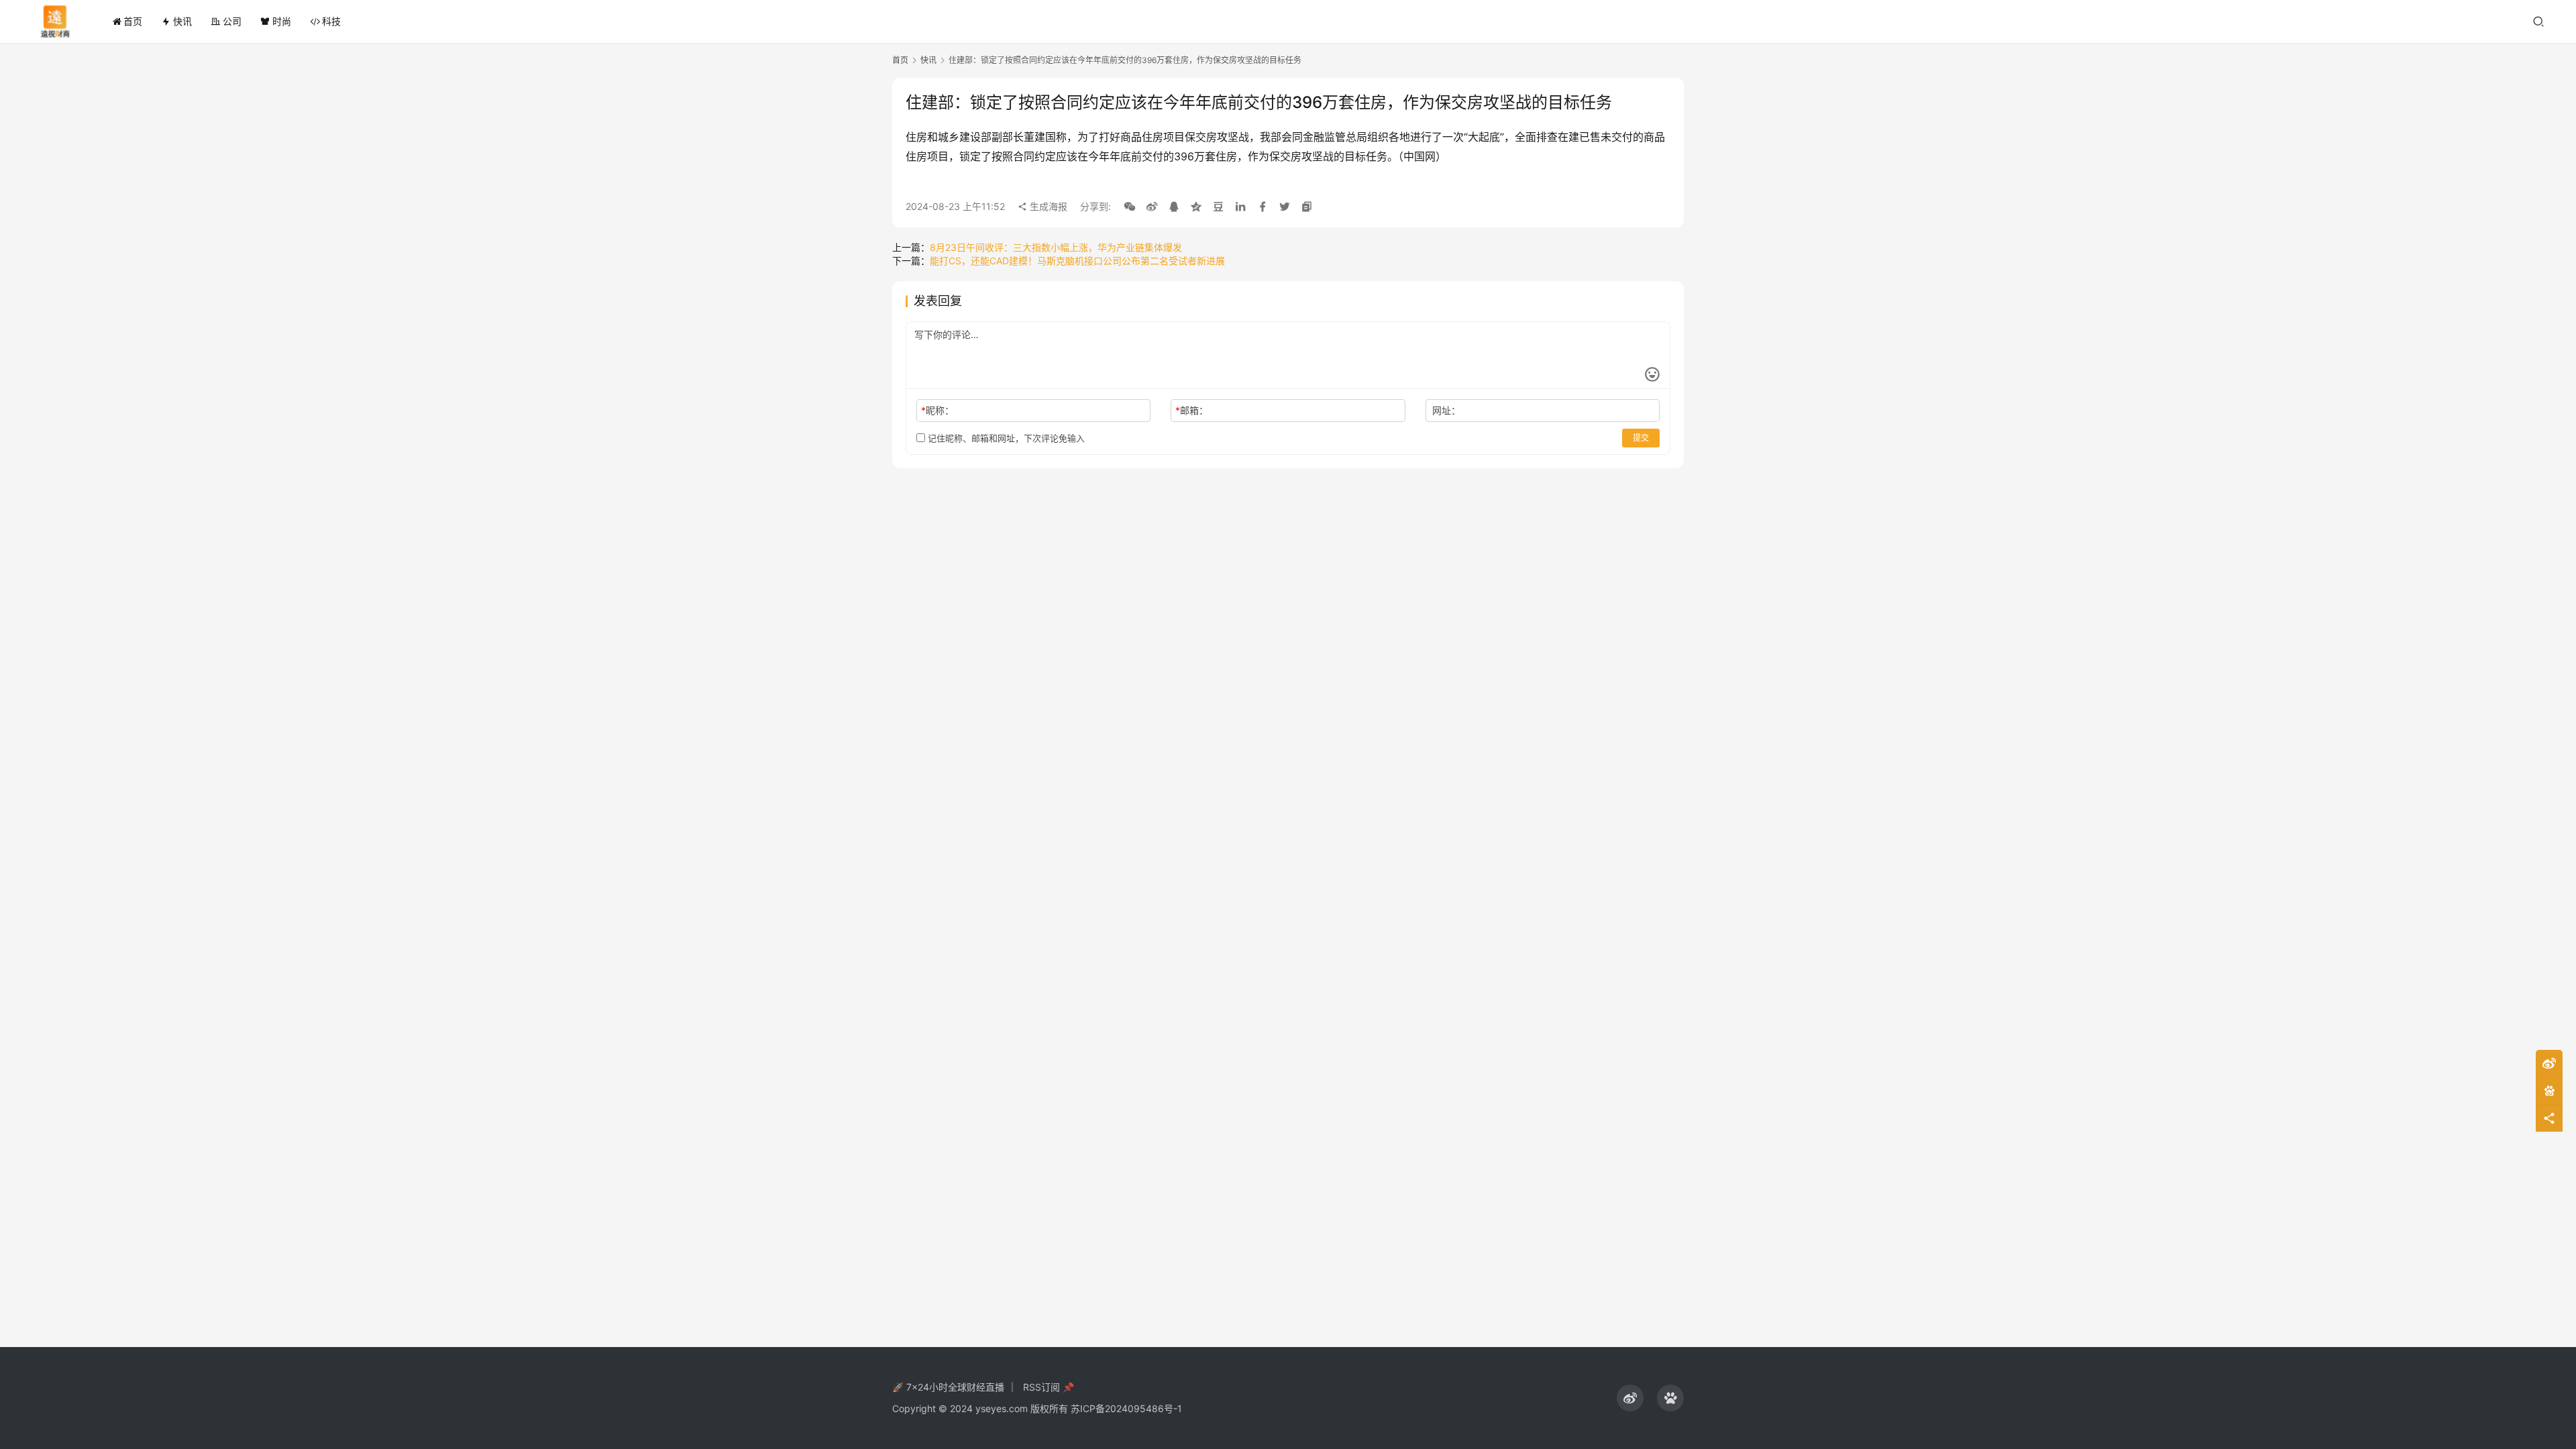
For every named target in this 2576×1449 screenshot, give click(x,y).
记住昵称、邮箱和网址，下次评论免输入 (1005, 438)
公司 (232, 21)
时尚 (282, 21)
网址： (1446, 410)
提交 (1641, 438)
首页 (133, 21)
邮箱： (1192, 410)
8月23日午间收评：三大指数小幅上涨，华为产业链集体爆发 (1056, 247)
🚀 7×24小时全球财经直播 (948, 1387)
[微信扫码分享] (1130, 207)
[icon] (1630, 1398)
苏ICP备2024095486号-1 (1126, 1408)
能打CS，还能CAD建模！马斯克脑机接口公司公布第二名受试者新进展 (1077, 261)
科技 (331, 21)
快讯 (182, 21)
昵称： (937, 410)
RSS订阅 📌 (1049, 1387)
